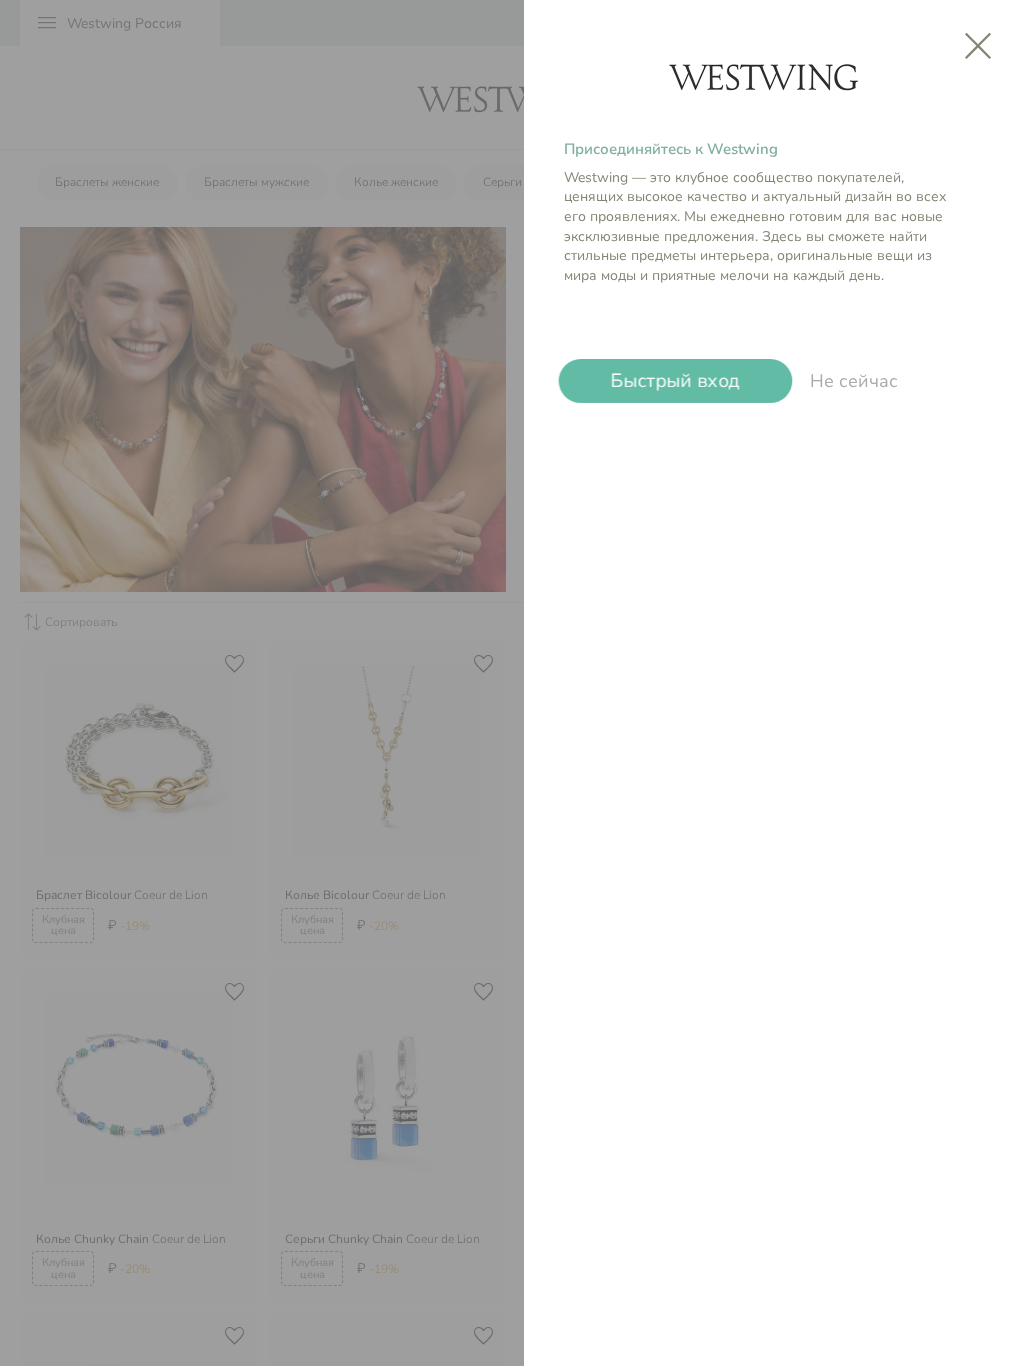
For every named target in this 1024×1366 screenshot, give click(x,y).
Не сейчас (854, 381)
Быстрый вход (676, 381)
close (978, 46)
